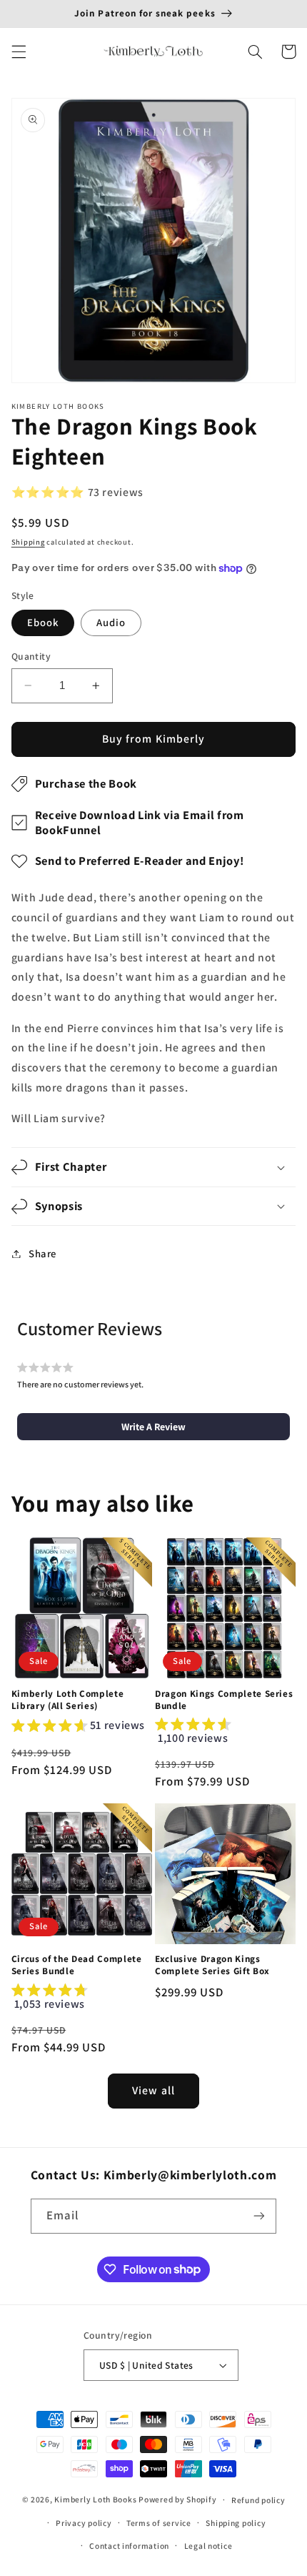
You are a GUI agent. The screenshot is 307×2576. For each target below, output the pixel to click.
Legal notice (208, 2546)
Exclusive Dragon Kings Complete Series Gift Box (212, 1965)
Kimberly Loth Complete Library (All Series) (68, 1700)
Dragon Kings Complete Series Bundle (224, 1700)
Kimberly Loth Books (95, 2499)
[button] (19, 51)
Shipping (28, 542)
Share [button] (42, 1253)
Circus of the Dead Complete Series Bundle (77, 1965)
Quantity (31, 656)
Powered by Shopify (177, 2499)
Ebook (43, 622)
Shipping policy (236, 2523)
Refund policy (258, 2500)
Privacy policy (84, 2523)
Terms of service (159, 2523)
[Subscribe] (259, 2216)
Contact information (129, 2546)
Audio (111, 622)
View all (153, 2090)
